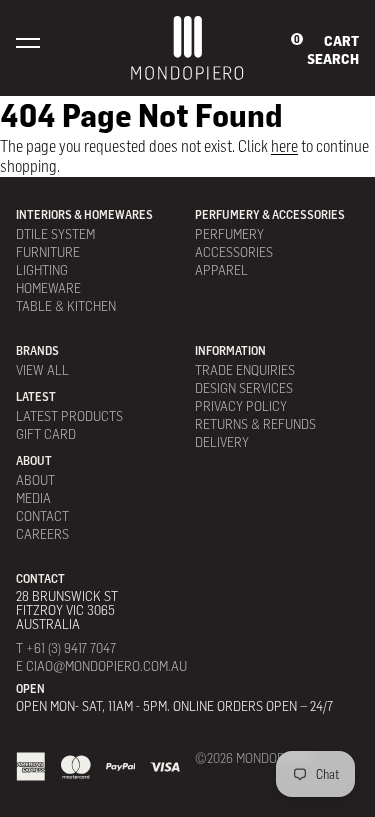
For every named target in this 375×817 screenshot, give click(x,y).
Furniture (48, 251)
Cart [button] (341, 41)
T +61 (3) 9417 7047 (66, 648)
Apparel (221, 269)
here (284, 146)
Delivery (222, 441)
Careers (42, 533)
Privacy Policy (241, 405)
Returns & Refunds (255, 423)
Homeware (48, 287)
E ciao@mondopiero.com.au (101, 666)
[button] (28, 42)
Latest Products (69, 415)
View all (42, 369)
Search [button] (333, 59)
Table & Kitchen (66, 305)
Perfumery (229, 233)
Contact (42, 515)
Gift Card (46, 433)
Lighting (42, 269)
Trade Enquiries (245, 369)
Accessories (234, 251)
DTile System (55, 233)
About (35, 479)
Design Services (244, 387)
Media (33, 497)
